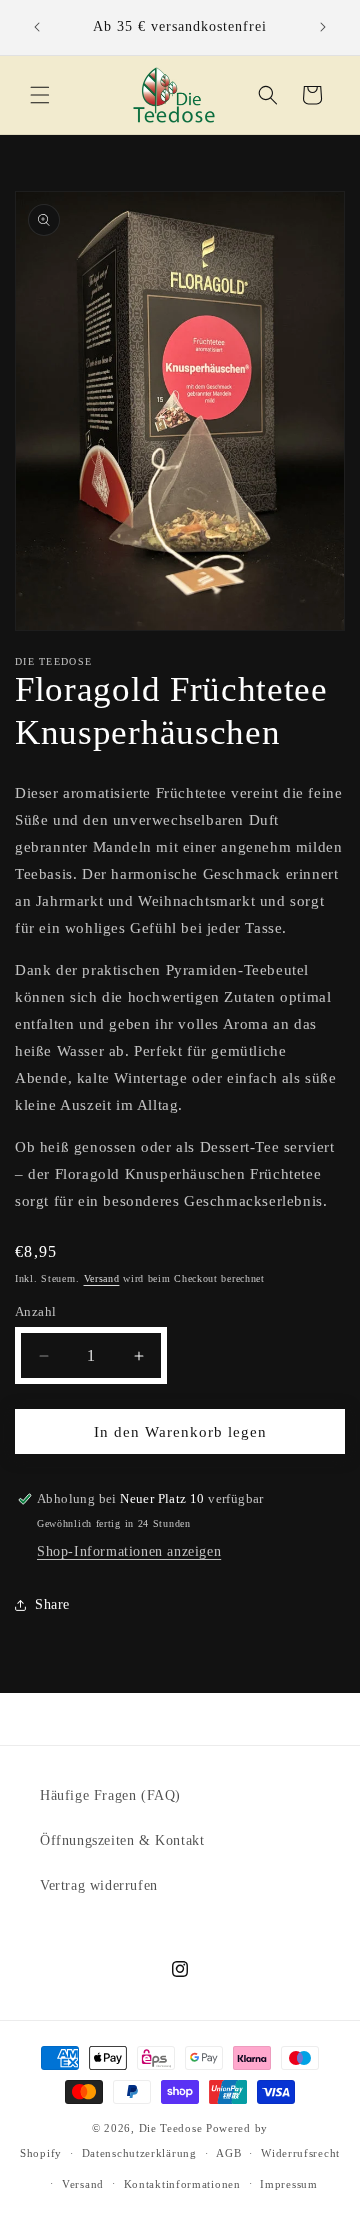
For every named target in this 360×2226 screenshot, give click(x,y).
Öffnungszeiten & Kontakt (122, 1840)
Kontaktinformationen (182, 2184)
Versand (102, 1278)
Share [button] (52, 1604)
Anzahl (35, 1311)
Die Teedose (171, 2128)
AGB (228, 2153)
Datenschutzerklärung (139, 2153)
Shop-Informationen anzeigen (129, 1551)
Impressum (288, 2184)
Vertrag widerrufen (99, 1885)
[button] (40, 95)
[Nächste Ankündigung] (323, 27)
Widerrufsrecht (300, 2153)
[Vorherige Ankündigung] (37, 27)
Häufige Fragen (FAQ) (110, 1795)
